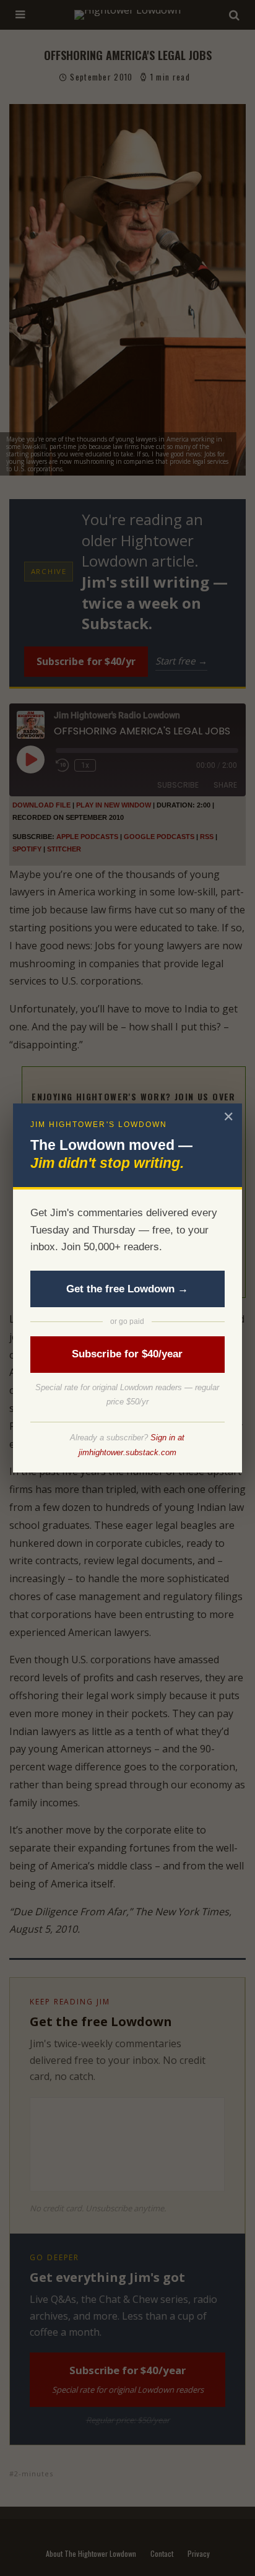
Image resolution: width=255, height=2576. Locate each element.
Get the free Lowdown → (127, 1289)
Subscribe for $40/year (127, 1354)
